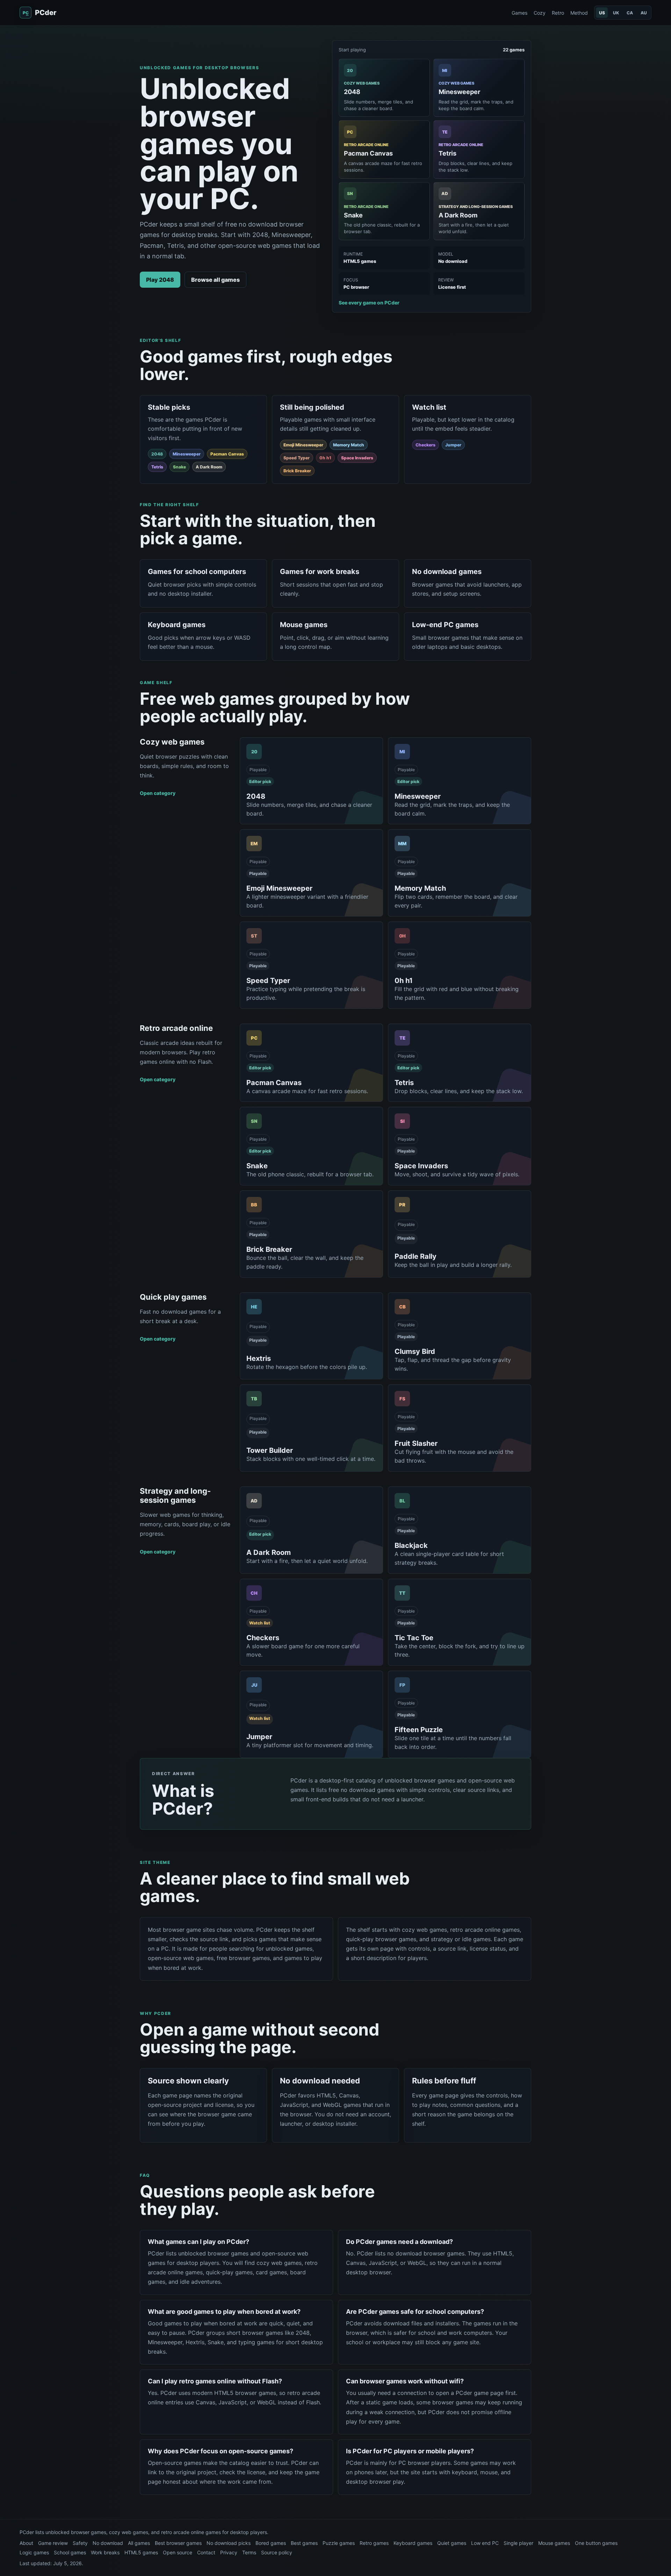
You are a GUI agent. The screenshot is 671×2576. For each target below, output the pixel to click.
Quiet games (452, 2543)
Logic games (34, 2552)
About (26, 2543)
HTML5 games (141, 2552)
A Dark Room (209, 467)
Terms (249, 2552)
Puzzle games (339, 2543)
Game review (53, 2543)
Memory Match (349, 445)
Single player (518, 2543)
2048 (157, 454)
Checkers (425, 445)
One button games (596, 2543)
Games (520, 13)
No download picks (229, 2543)
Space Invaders (357, 458)
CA (630, 13)
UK (616, 13)
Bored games (271, 2543)
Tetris (157, 467)
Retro (558, 13)
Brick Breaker (297, 471)
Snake (179, 467)
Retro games (374, 2543)
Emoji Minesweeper (303, 445)
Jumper (453, 445)
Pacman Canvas (227, 454)
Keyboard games (413, 2543)
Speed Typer (297, 458)
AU (644, 13)
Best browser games (178, 2543)
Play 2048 (160, 280)
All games (139, 2543)
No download (108, 2543)
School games (70, 2552)
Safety (80, 2543)
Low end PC (485, 2543)
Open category (158, 793)
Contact (206, 2552)
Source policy (277, 2552)
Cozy (540, 13)
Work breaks (105, 2552)
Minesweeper (187, 454)
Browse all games (215, 280)
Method (579, 13)
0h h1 (325, 458)
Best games (304, 2543)
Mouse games (554, 2543)
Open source (178, 2552)
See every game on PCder (369, 303)
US (602, 13)
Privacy (229, 2552)
